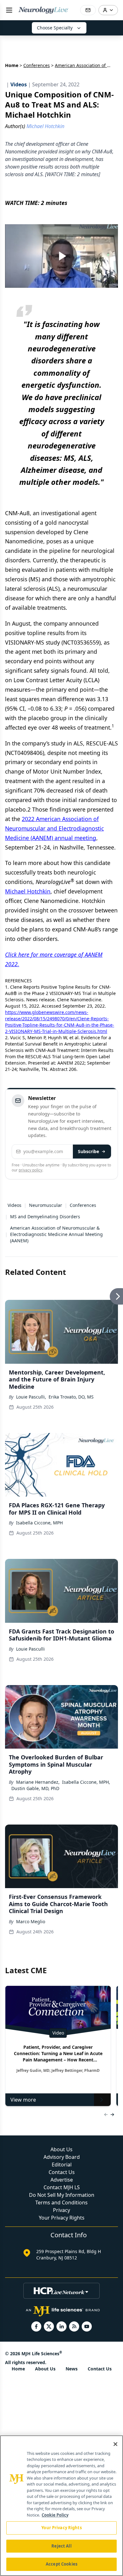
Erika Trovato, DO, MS (71, 1397)
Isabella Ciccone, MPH (39, 1523)
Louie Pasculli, (31, 1397)
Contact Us (62, 2172)
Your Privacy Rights (62, 2218)
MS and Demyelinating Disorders (45, 1217)
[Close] (115, 2444)
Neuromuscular (46, 1205)
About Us (61, 2149)
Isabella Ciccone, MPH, (86, 1782)
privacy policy (30, 1170)
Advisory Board (62, 2157)
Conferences (37, 65)
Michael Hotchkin (28, 891)
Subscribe (88, 1151)
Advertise (62, 2180)
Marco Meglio (31, 1921)
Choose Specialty (55, 28)
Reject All (61, 2546)
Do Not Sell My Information (62, 2195)
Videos (15, 1205)
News (72, 2369)
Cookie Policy (55, 2515)
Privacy (61, 2210)
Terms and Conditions (61, 2202)
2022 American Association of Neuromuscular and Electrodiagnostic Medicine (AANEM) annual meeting (54, 828)
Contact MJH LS (62, 2187)
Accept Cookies (61, 2564)
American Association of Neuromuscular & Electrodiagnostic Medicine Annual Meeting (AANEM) (56, 1234)
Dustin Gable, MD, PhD (35, 1788)
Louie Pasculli (30, 1649)
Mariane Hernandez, (38, 1782)
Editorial (62, 2165)
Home (12, 65)
